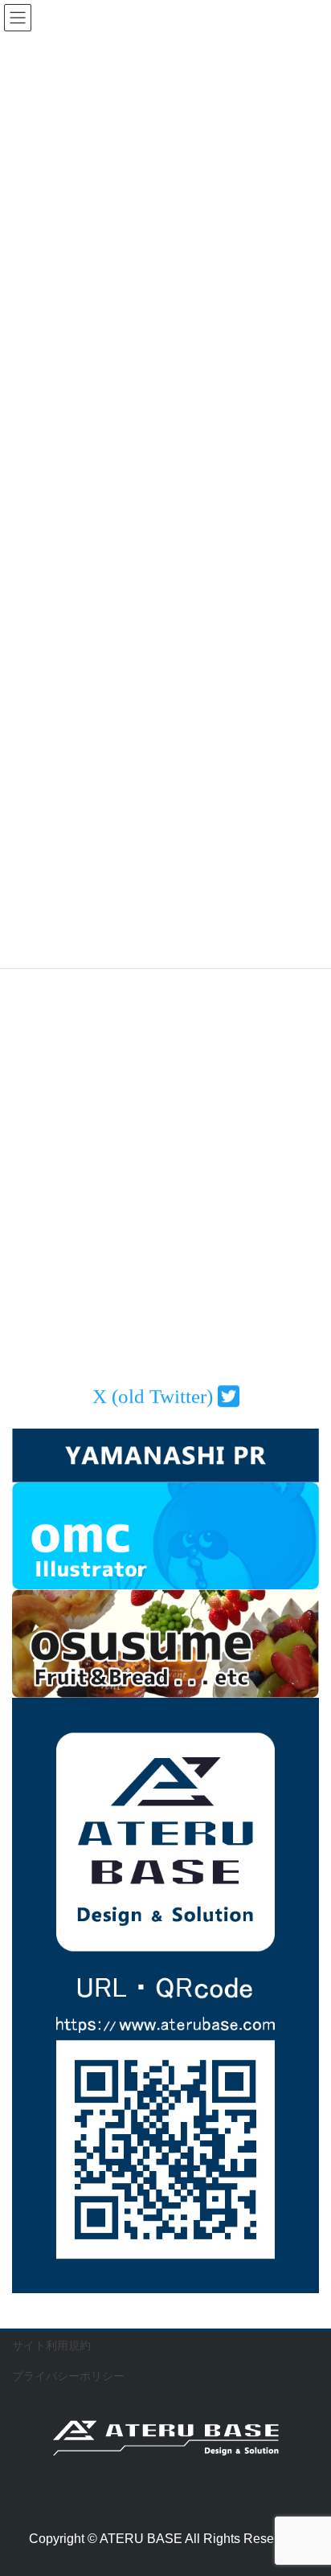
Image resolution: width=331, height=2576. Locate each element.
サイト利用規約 (51, 2345)
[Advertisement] (165, 1136)
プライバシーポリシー (68, 2376)
